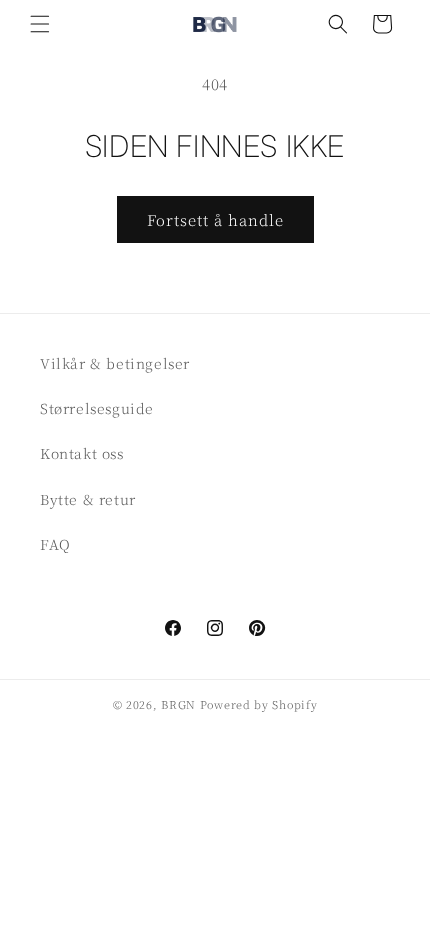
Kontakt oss (82, 453)
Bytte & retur (88, 499)
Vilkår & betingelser (115, 363)
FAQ (55, 544)
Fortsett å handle (215, 219)
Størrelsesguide (97, 408)
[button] (40, 24)
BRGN (178, 704)
